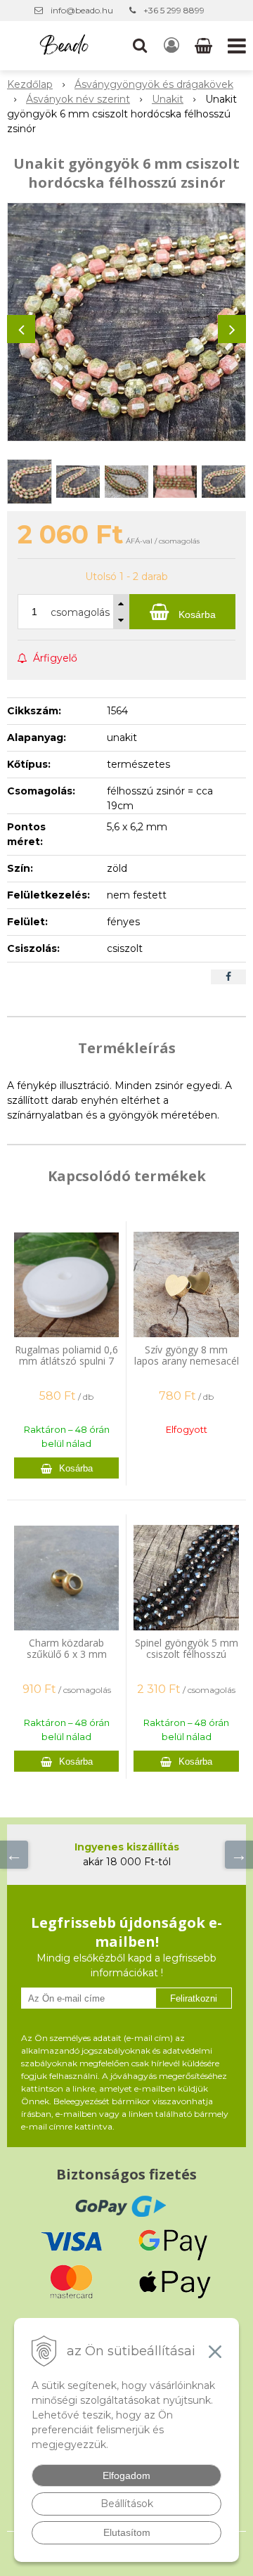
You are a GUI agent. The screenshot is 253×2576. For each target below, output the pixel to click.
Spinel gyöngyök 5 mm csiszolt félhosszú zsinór (187, 1654)
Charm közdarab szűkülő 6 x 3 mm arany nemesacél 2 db (67, 1654)
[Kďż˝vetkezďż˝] (239, 1855)
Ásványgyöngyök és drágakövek (154, 84)
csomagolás (80, 612)
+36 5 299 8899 (174, 10)
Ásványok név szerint (78, 99)
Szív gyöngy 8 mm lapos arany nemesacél (187, 1355)
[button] (140, 46)
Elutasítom (127, 2532)
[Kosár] (205, 46)
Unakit (168, 99)
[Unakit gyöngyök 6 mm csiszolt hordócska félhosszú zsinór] (126, 322)
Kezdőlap (30, 84)
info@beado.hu (82, 10)
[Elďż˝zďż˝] (14, 1855)
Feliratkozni (194, 1998)
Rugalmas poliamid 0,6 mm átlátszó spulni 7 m (66, 1361)
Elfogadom (126, 2475)
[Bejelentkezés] (171, 46)
